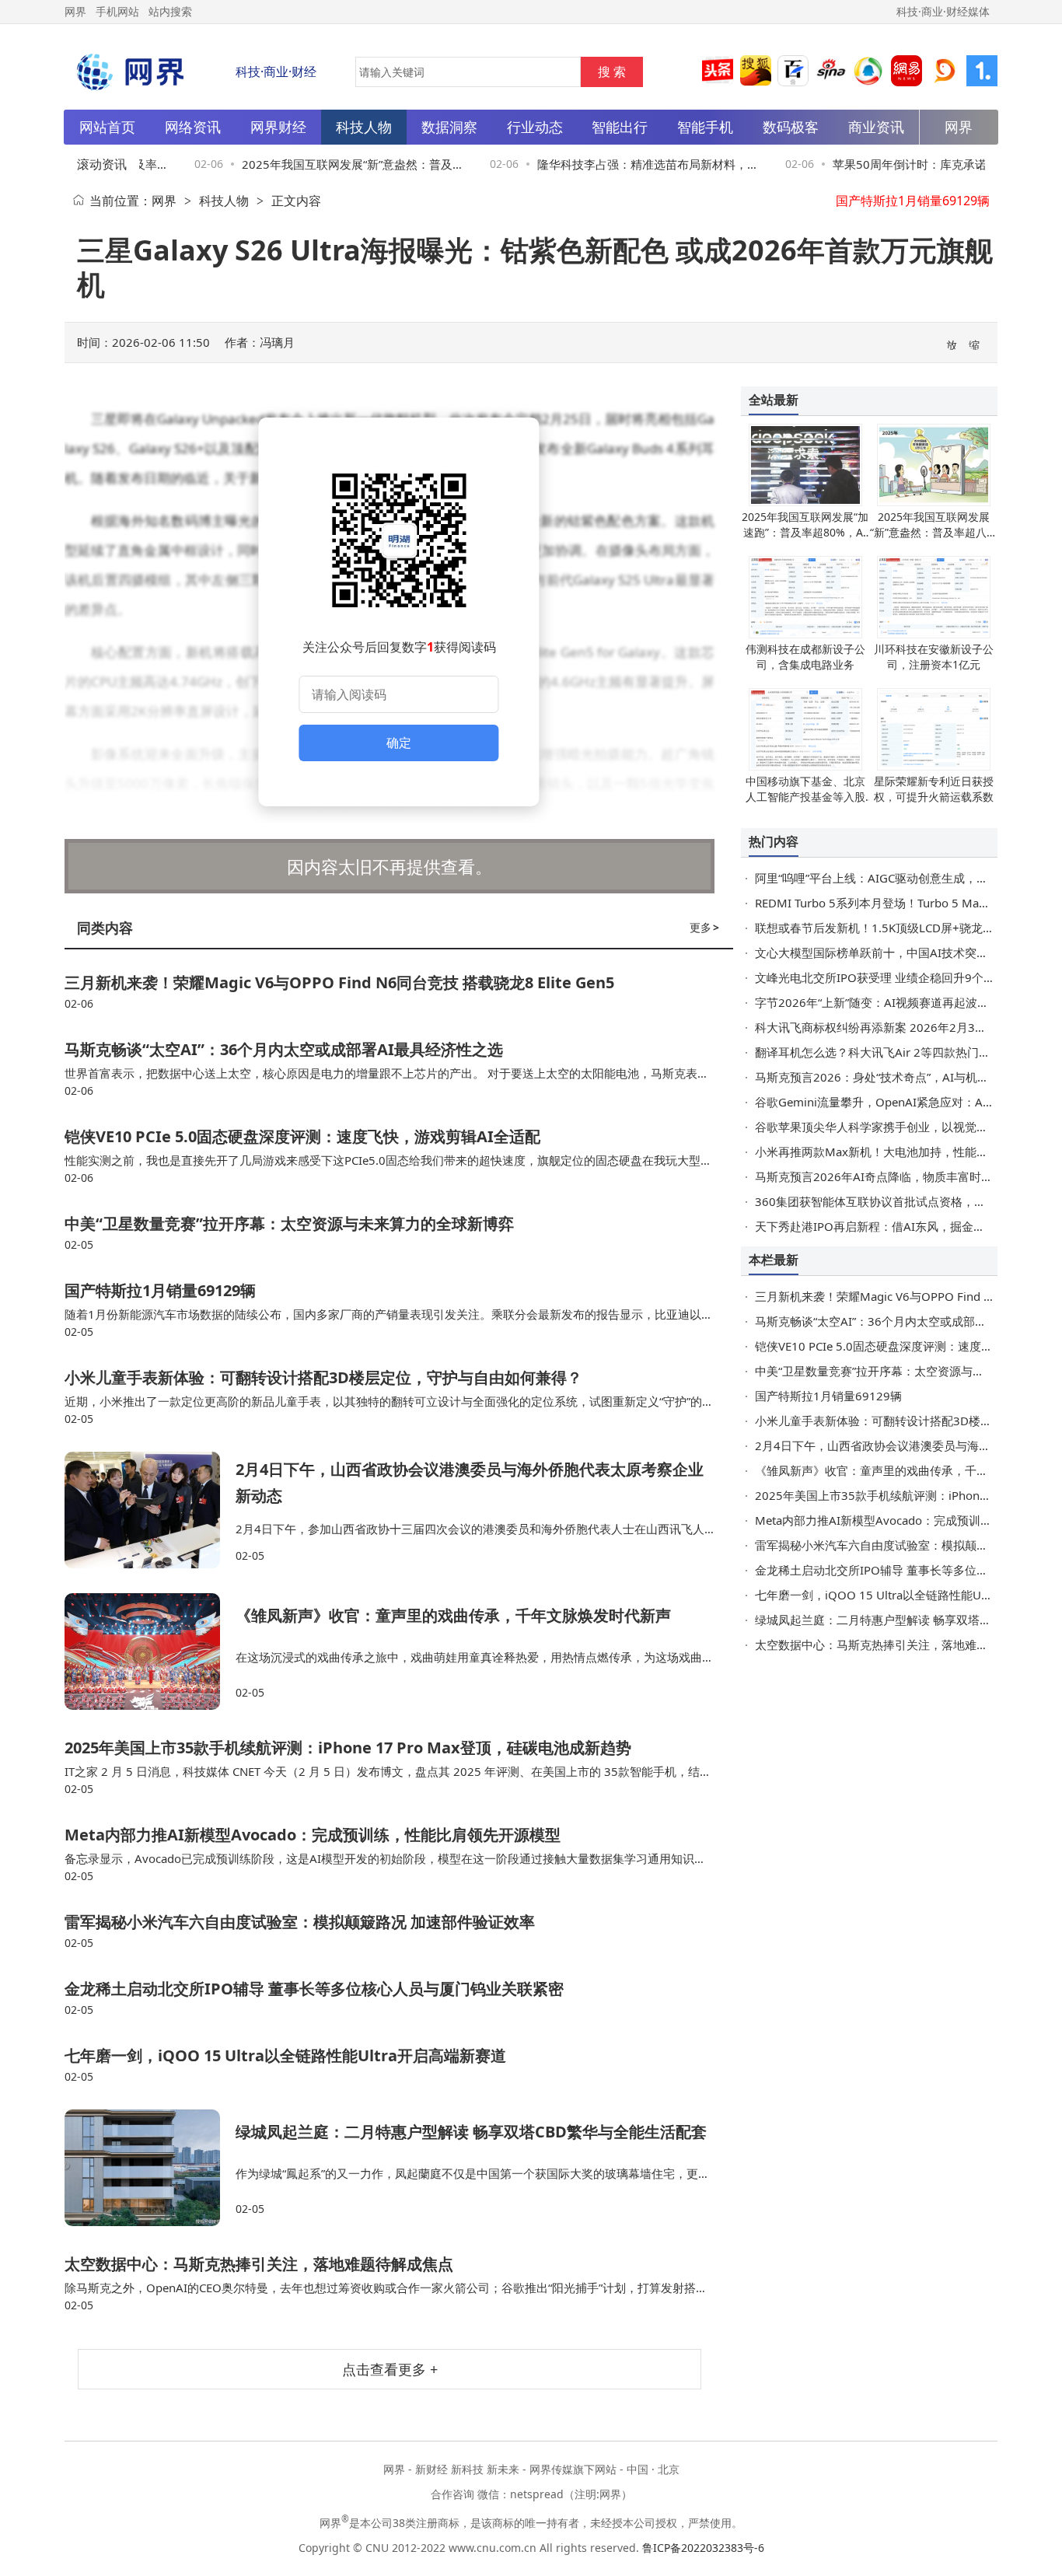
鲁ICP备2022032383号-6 (703, 2548)
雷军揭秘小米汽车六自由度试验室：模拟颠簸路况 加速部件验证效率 (300, 1922)
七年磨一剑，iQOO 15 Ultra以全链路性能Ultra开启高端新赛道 (285, 2055)
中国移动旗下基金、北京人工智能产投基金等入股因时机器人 (805, 797)
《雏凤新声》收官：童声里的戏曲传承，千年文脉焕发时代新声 (453, 1615)
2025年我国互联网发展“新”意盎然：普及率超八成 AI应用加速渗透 (934, 532)
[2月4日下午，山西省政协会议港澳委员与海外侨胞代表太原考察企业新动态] (150, 1510)
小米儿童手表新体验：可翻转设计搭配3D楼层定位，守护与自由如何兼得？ (323, 1377)
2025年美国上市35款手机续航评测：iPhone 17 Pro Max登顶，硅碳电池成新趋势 (348, 1748)
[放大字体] (952, 344)
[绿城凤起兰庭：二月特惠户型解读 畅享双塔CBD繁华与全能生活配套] (150, 2168)
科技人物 (224, 201)
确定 (399, 743)
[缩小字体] (975, 344)
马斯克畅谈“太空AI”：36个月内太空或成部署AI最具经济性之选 (284, 1049)
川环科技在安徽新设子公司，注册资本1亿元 (934, 657)
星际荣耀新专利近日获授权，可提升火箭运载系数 (934, 789)
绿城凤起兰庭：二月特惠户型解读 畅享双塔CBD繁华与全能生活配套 (471, 2132)
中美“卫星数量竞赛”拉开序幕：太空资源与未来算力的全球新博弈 (289, 1223)
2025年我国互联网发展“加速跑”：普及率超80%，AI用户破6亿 (805, 532)
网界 (164, 201)
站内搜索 (170, 11)
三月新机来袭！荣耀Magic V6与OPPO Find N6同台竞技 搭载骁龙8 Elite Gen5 (339, 982)
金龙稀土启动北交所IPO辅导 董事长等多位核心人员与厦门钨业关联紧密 (314, 1989)
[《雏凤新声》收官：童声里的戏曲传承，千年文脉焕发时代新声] (150, 1652)
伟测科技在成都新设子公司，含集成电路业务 (805, 657)
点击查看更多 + (390, 2369)
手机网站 (117, 11)
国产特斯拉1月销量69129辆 (160, 1290)
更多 (704, 927)
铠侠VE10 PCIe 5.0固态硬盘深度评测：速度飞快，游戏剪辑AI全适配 (302, 1136)
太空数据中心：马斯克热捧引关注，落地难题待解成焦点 (259, 2264)
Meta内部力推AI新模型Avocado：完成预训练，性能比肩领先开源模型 (313, 1835)
